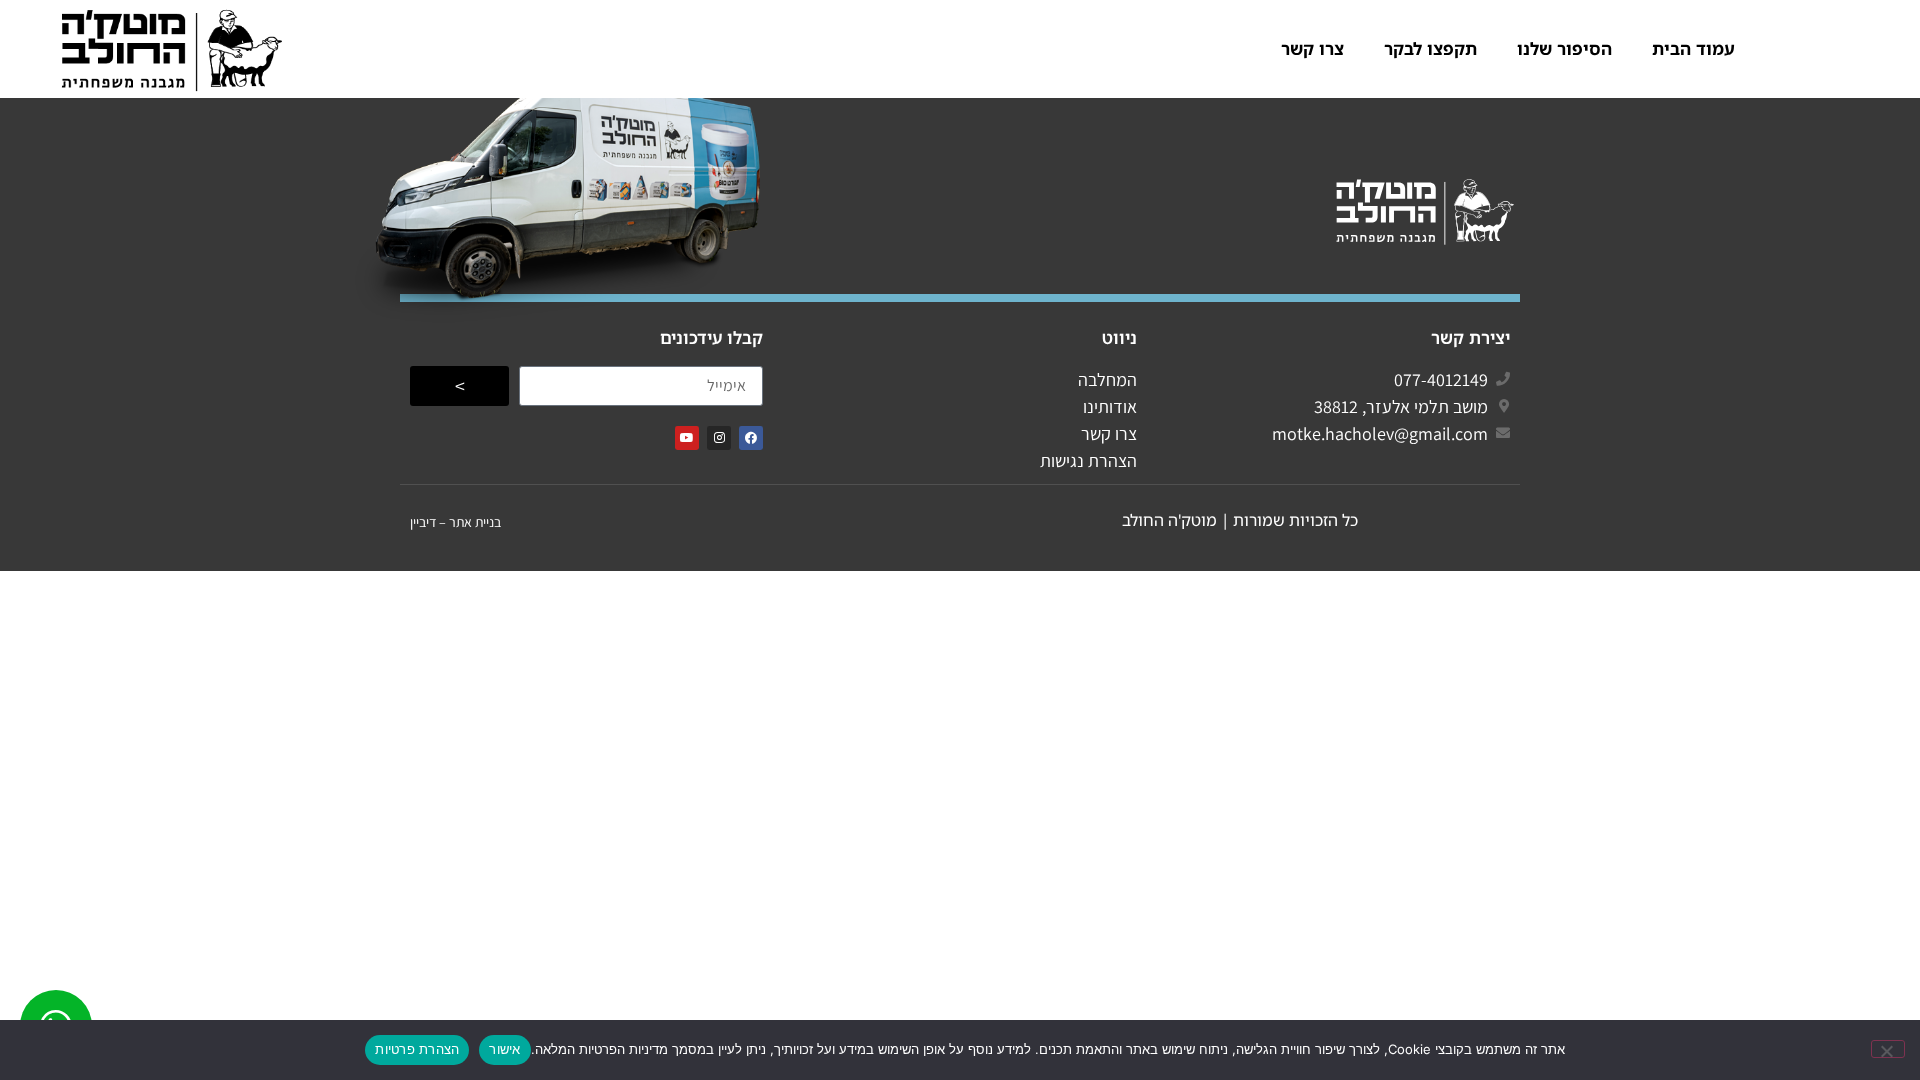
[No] (1888, 1049)
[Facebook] (751, 438)
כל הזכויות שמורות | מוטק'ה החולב (1240, 520)
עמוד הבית (1693, 48)
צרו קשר (1312, 48)
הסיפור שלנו (1564, 48)
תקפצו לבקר (1430, 48)
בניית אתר (475, 522)
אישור (504, 1049)
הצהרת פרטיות (417, 1049)
